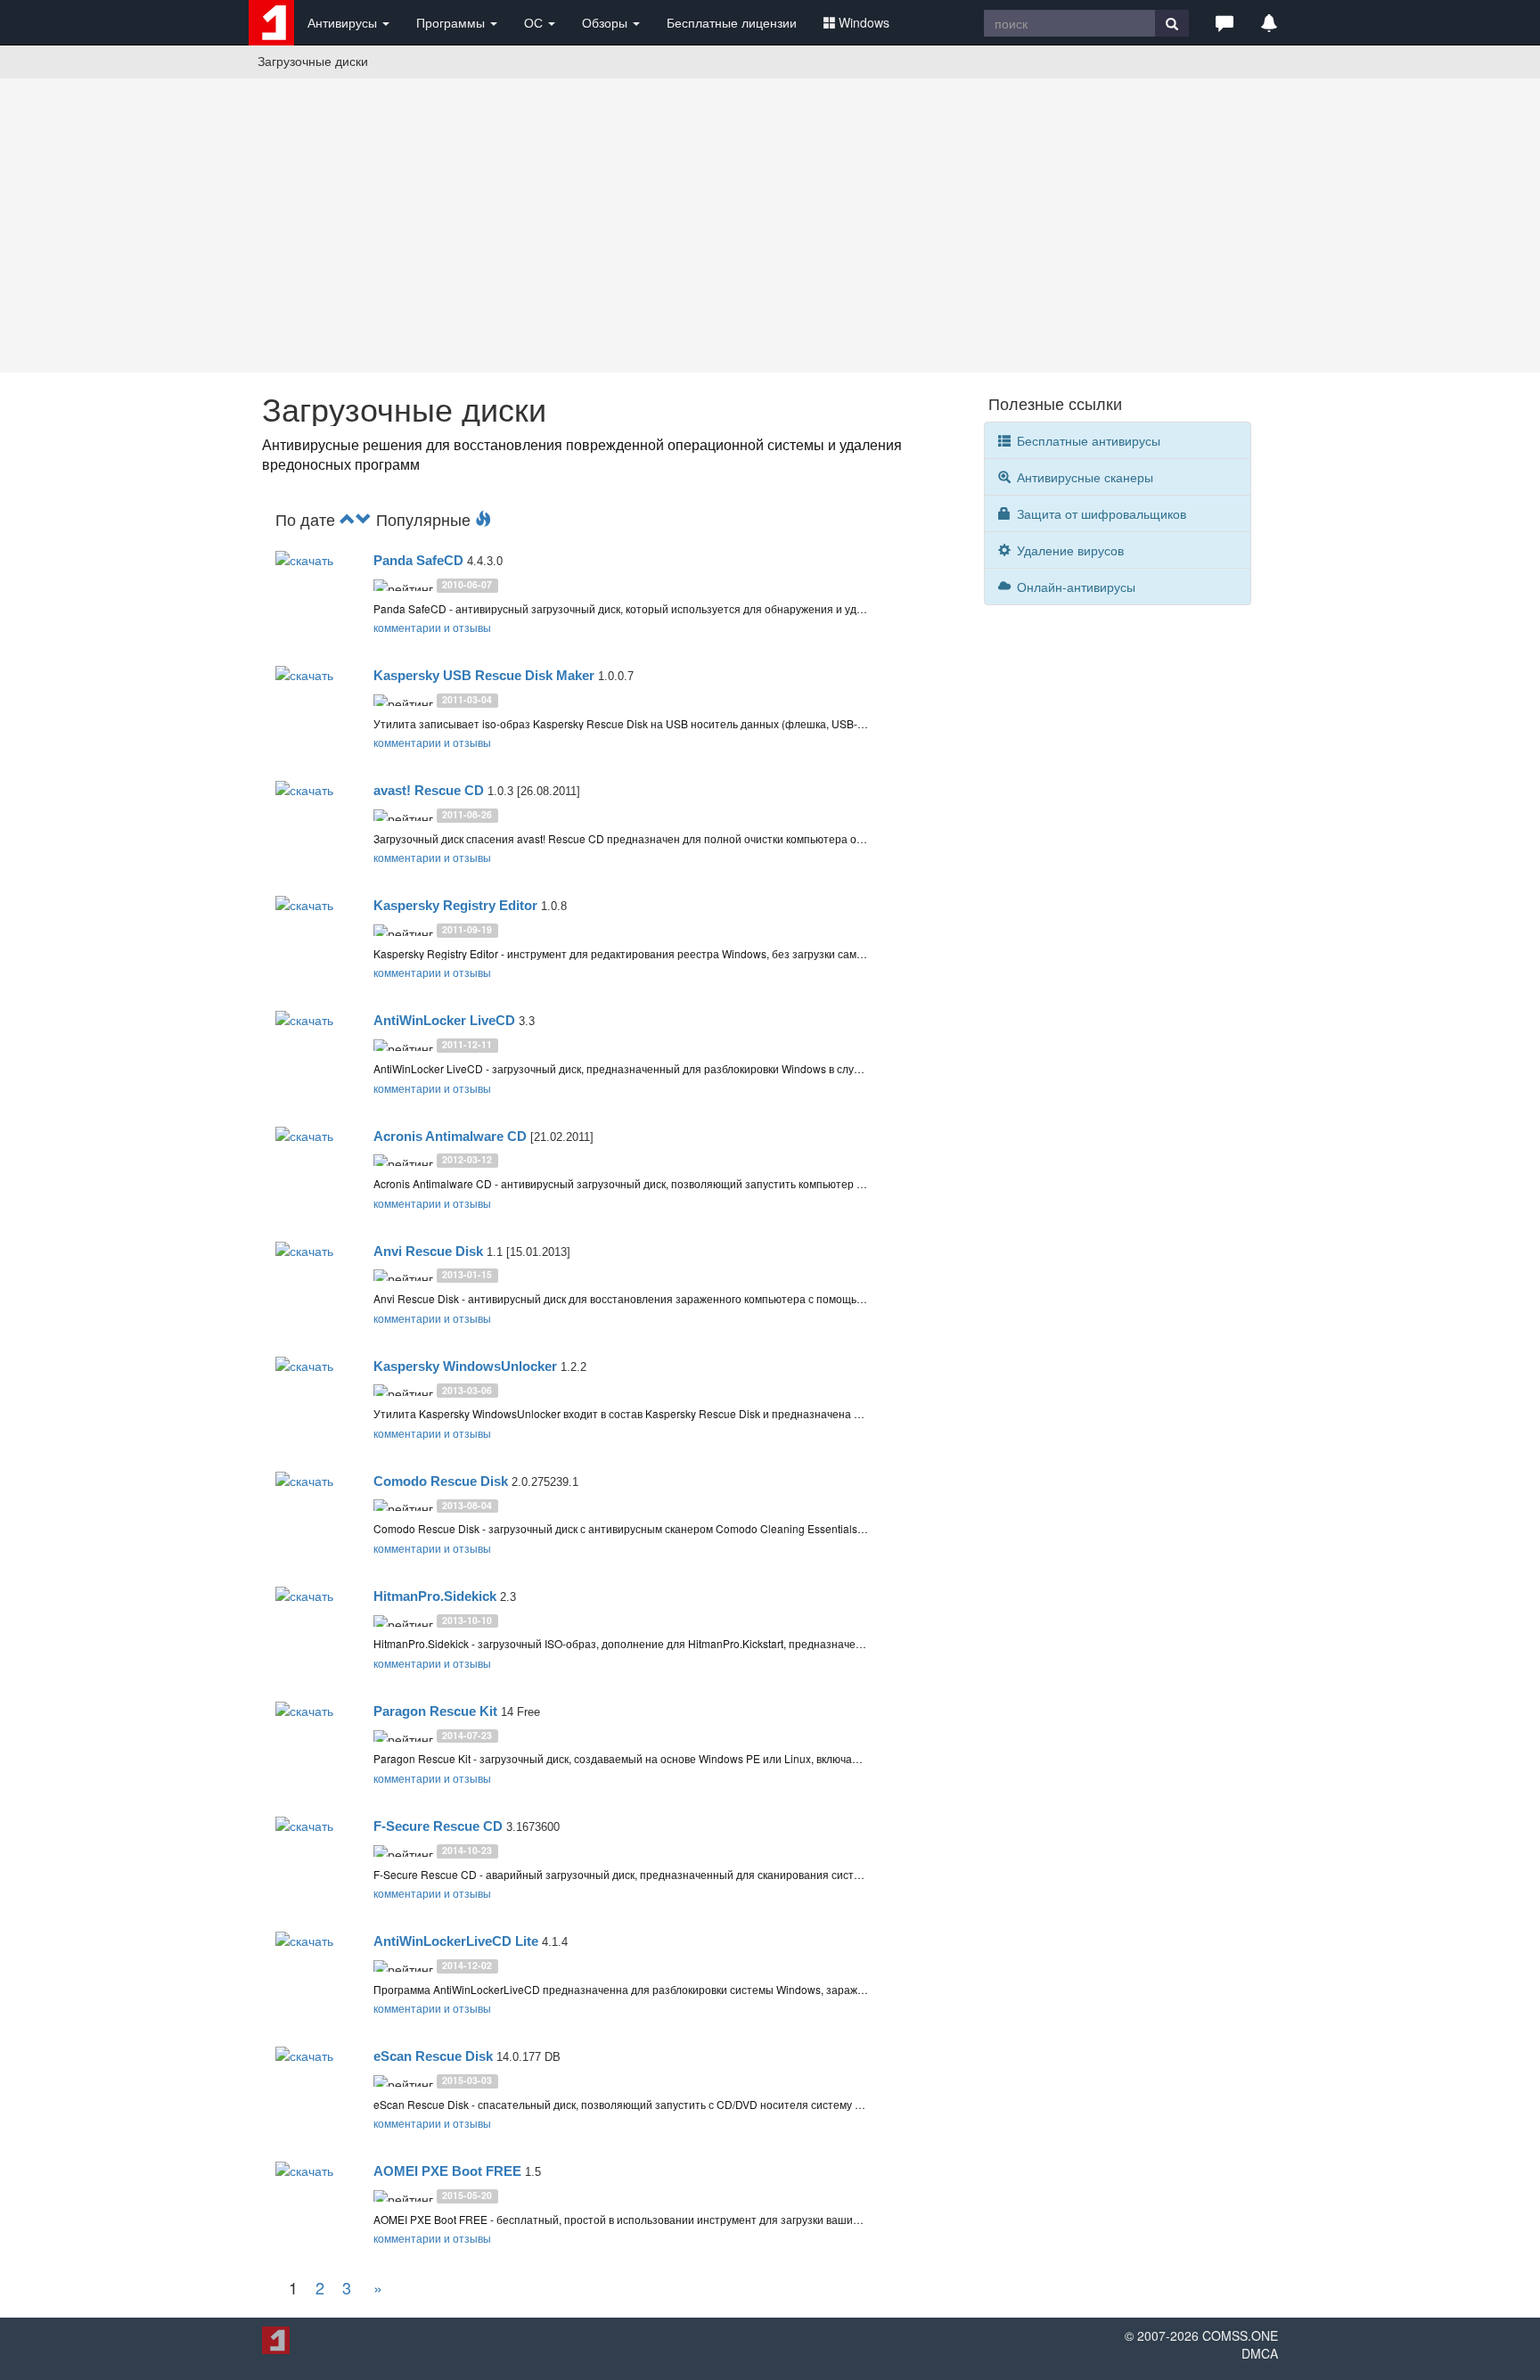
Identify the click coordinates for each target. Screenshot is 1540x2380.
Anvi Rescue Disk (428, 1251)
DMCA (1260, 2353)
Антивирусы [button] (344, 22)
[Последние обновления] (348, 519)
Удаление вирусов (1069, 550)
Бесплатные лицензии (732, 22)
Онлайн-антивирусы (1074, 587)
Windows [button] (864, 22)
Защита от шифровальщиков (1100, 513)
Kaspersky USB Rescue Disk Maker (484, 675)
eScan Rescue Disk (433, 2056)
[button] (1225, 22)
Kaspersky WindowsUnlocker (465, 1366)
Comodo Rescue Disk (441, 1481)
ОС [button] (535, 22)
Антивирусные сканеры (1083, 477)
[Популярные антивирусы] (483, 519)
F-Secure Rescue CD (438, 1826)
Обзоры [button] (606, 22)
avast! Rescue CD (429, 790)
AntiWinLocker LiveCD (444, 1020)
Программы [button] (452, 22)
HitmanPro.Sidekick (435, 1596)
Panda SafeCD (418, 560)
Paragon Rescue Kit (435, 1711)
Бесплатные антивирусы (1087, 440)
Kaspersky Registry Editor (455, 905)
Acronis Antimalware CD (450, 1136)
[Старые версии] (364, 519)
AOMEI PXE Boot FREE (447, 2171)
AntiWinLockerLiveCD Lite (456, 1941)
